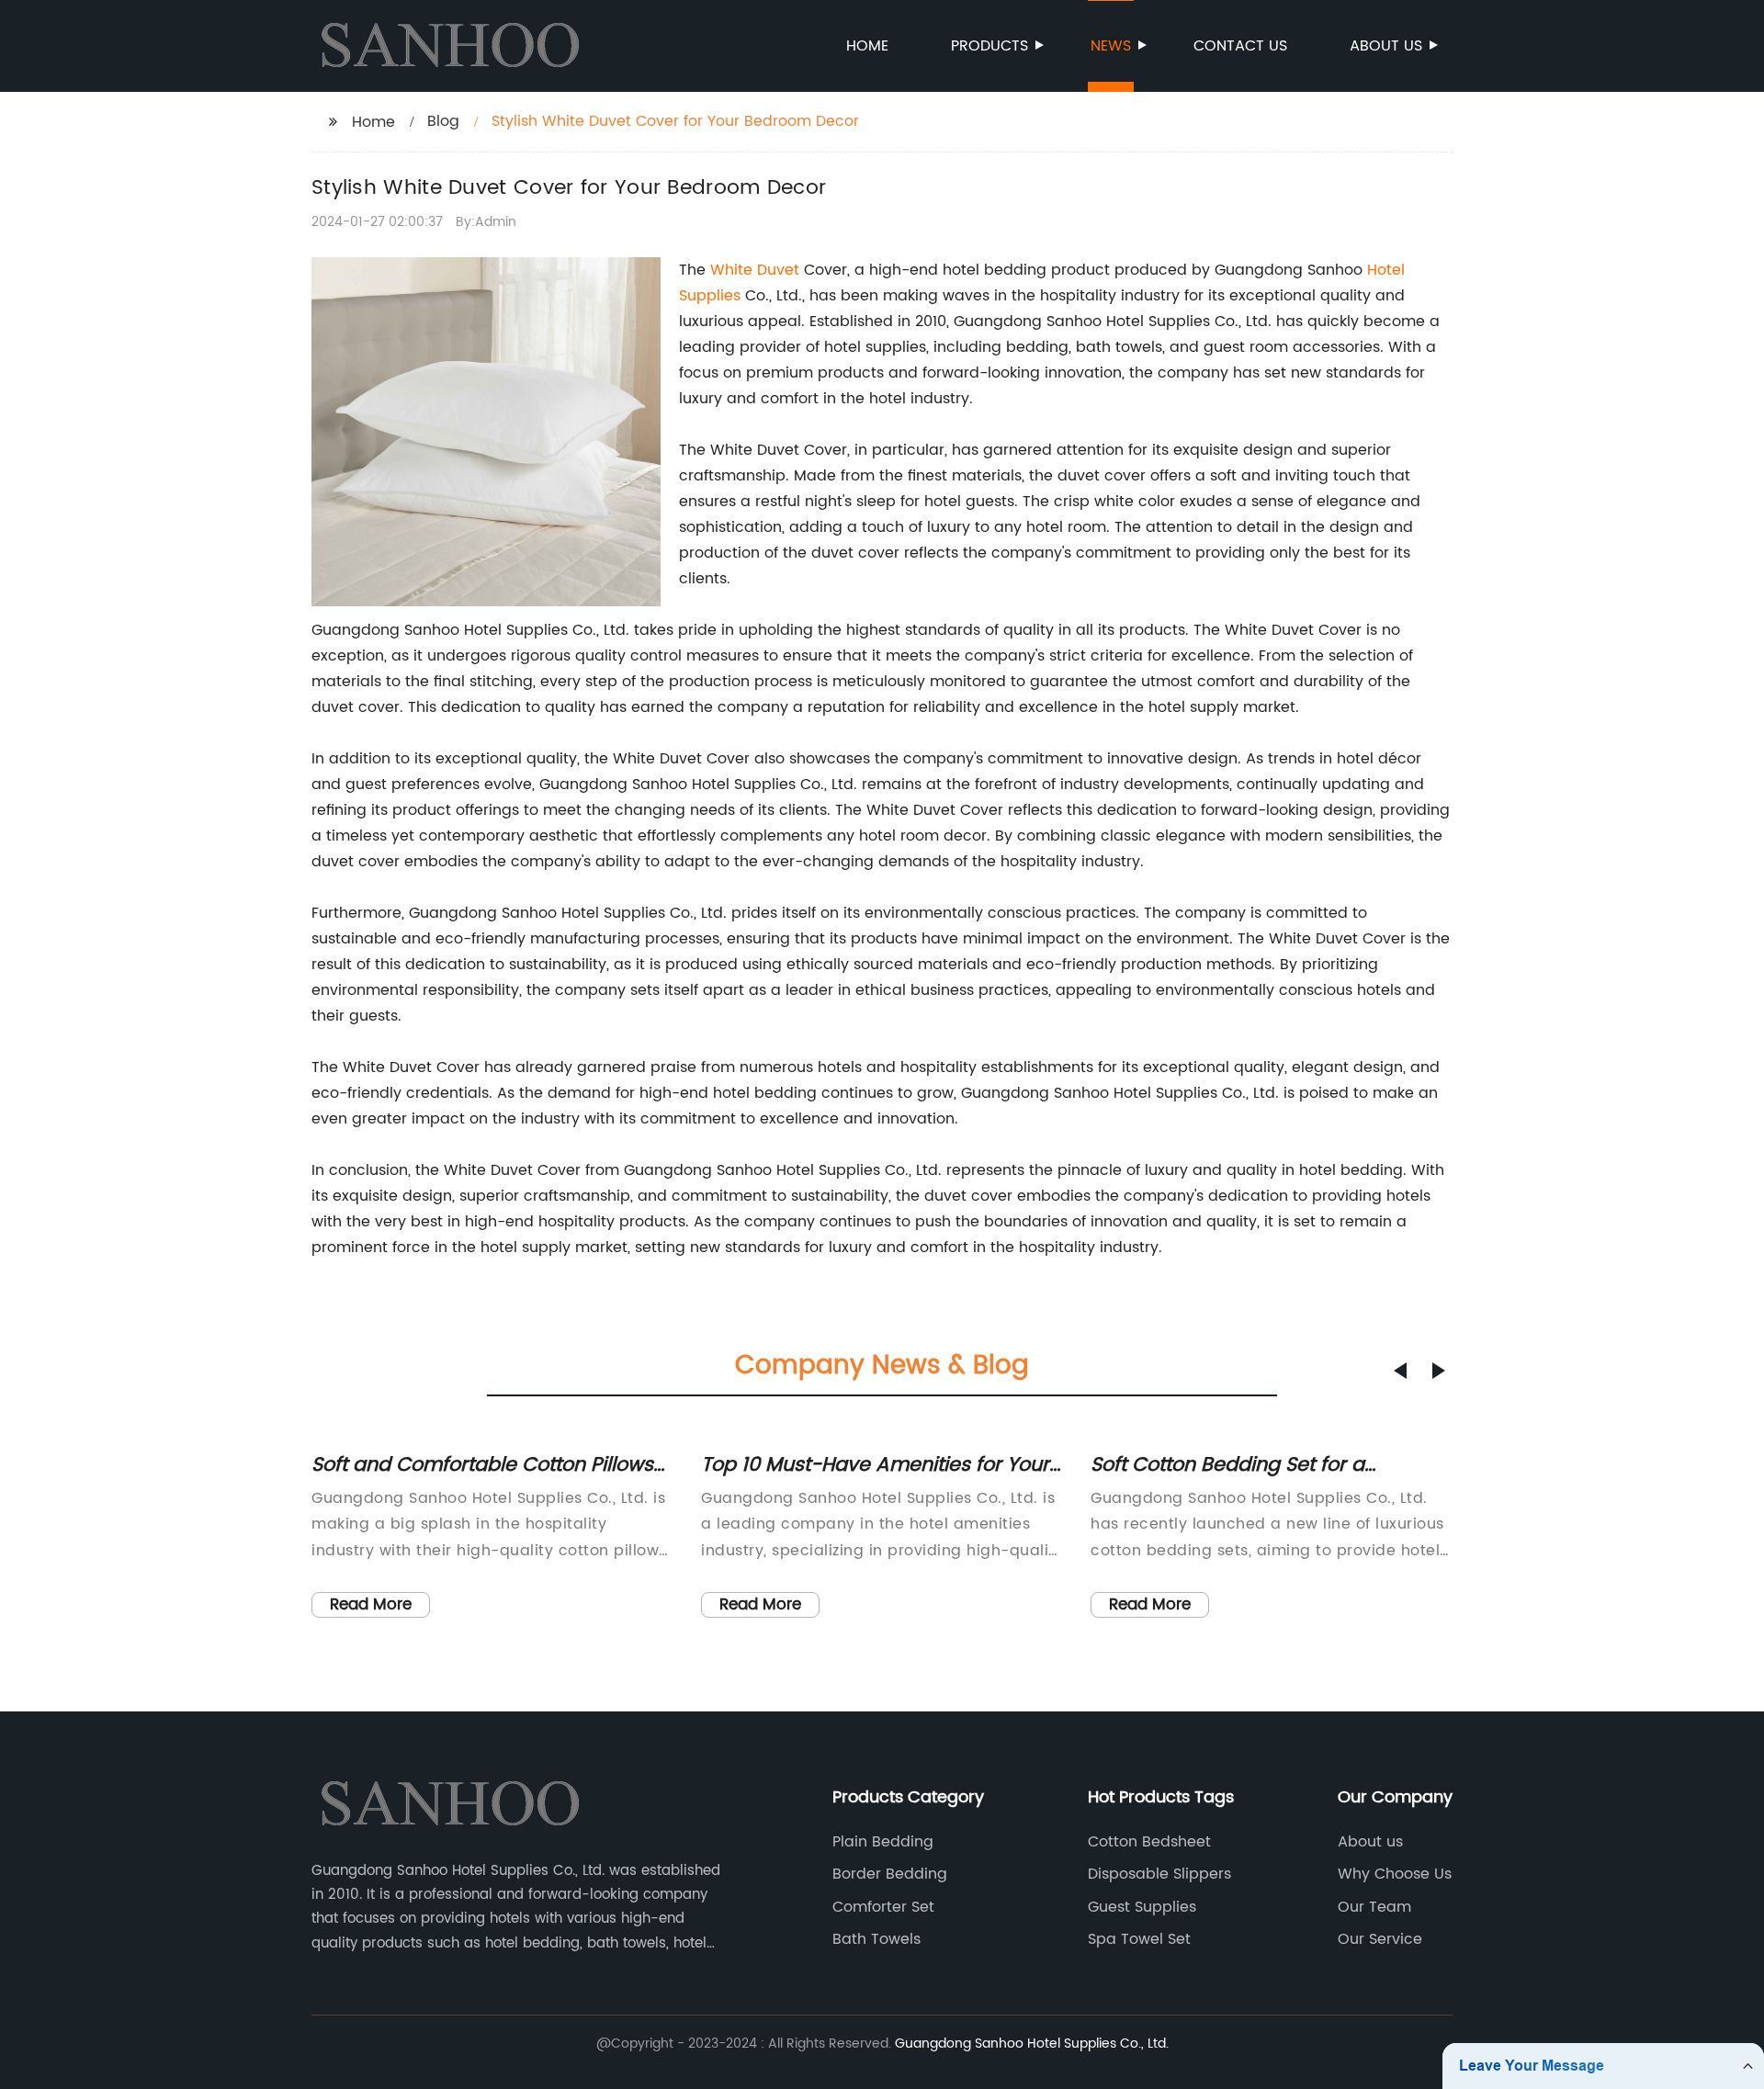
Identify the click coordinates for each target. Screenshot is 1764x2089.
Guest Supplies (1142, 1907)
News (1111, 46)
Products (989, 46)
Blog (443, 121)
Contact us (1240, 46)
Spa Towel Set (1139, 1939)
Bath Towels (876, 1939)
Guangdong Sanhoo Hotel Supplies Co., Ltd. (1032, 2044)
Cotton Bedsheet (1149, 1842)
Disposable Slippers (1159, 1874)
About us (1386, 46)
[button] (1400, 1371)
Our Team (1374, 1907)
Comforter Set (883, 1907)
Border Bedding (890, 1874)
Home (867, 46)
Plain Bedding (883, 1842)
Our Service (1380, 1939)
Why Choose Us (1395, 1874)
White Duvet (755, 270)
